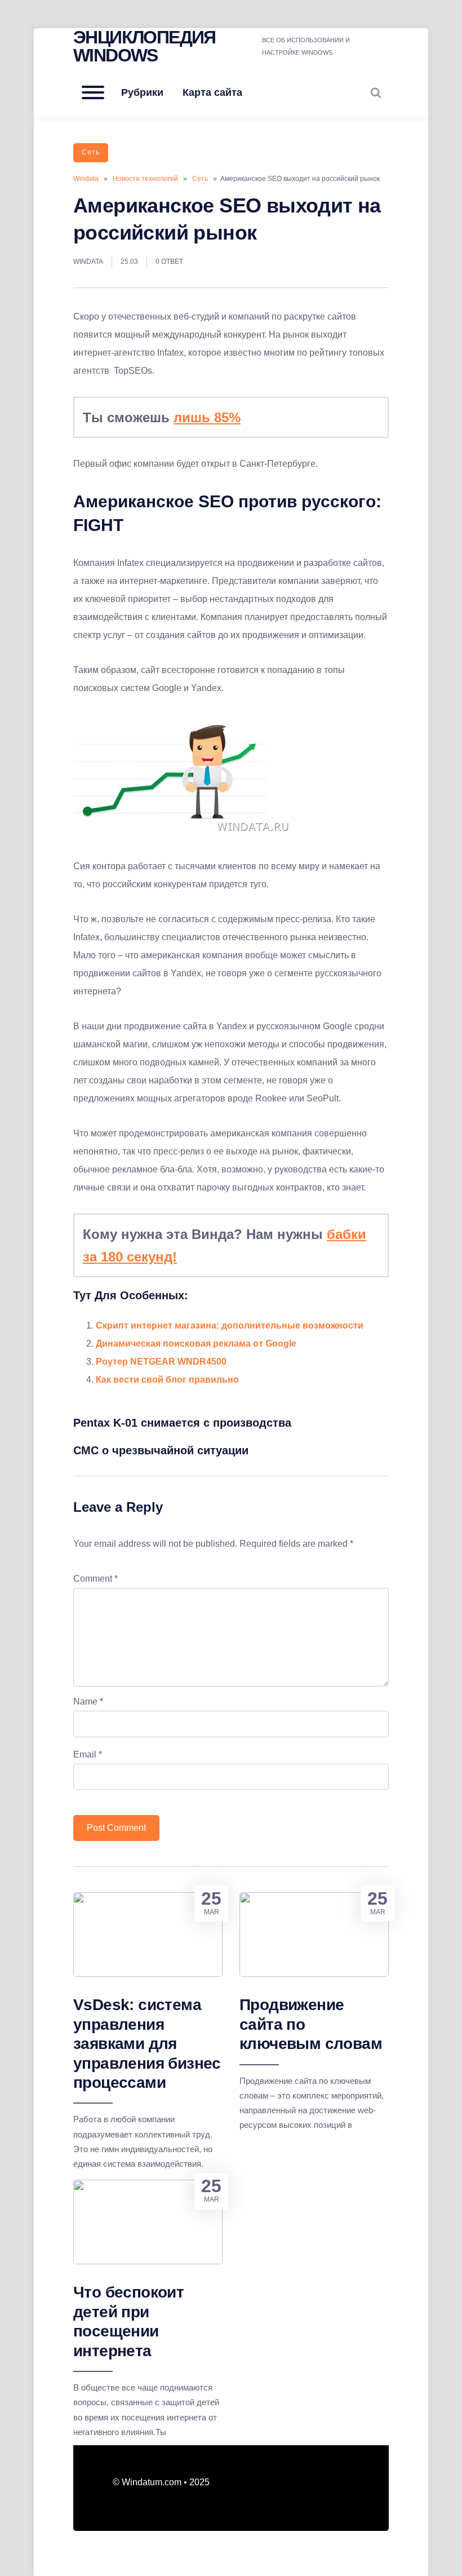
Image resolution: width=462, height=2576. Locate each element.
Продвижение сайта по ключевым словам (311, 2024)
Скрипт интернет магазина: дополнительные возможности (230, 1325)
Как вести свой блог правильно (167, 1380)
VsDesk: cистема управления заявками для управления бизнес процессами (147, 2044)
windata (88, 262)
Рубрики (142, 92)
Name (88, 1701)
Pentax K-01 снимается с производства (182, 1423)
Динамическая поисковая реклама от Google (196, 1344)
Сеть (91, 152)
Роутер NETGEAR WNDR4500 (161, 1362)
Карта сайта (212, 92)
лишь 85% (207, 417)
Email (88, 1754)
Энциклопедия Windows (145, 46)
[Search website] (376, 92)
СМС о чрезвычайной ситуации (161, 1450)
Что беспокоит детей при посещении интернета (128, 2321)
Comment (95, 1579)
